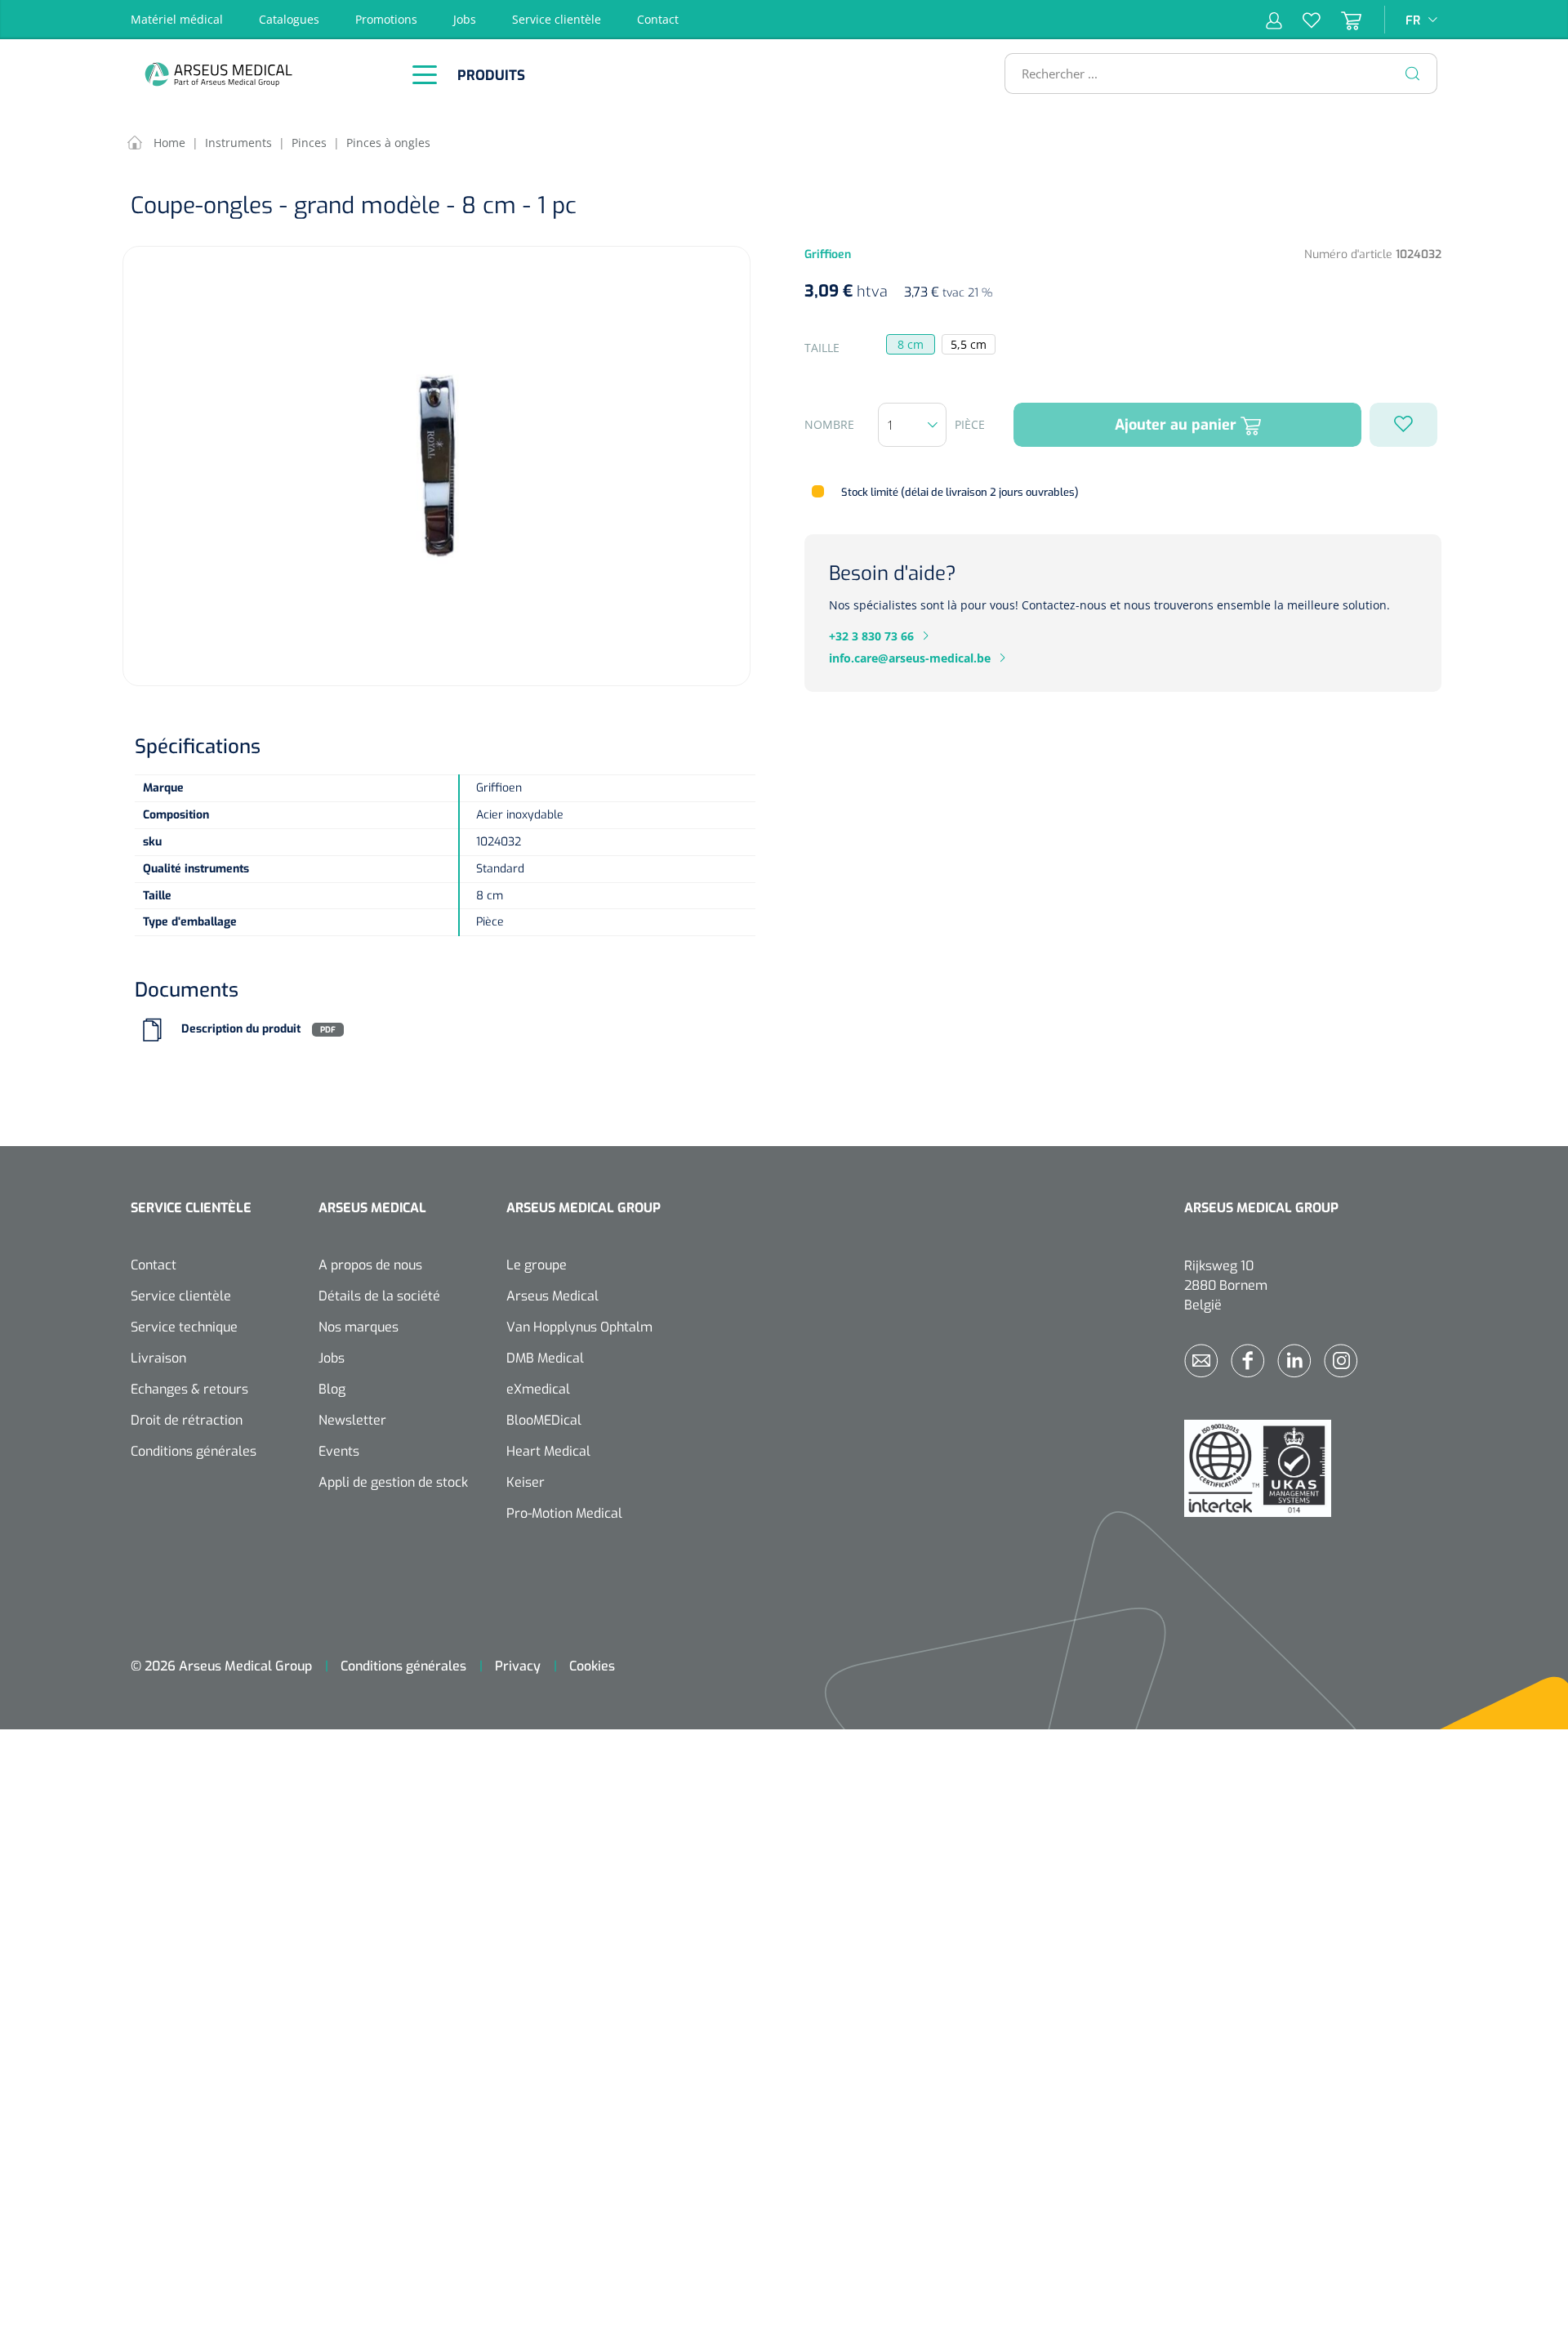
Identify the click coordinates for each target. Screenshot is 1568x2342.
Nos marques (359, 1327)
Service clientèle (557, 19)
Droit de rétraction (187, 1420)
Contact (658, 19)
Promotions (386, 19)
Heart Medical (548, 1451)
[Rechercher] (1413, 74)
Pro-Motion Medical (564, 1513)
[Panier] (1341, 20)
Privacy (518, 1666)
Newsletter (352, 1420)
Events (339, 1451)
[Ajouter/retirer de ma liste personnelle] (1403, 425)
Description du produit (241, 1030)
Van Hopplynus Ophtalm (579, 1327)
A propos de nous (370, 1265)
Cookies (592, 1666)
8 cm (911, 344)
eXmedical (538, 1389)
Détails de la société (379, 1296)
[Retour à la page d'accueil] (261, 74)
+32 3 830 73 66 (871, 636)
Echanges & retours (189, 1389)
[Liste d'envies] (1301, 20)
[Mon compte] (1274, 20)
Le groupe (537, 1265)
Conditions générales (194, 1451)
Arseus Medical (552, 1296)
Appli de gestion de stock (393, 1482)
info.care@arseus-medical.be (910, 658)
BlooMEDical (544, 1420)
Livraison (158, 1358)
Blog (332, 1389)
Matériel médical (177, 19)
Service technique (184, 1327)
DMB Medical (545, 1358)
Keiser (526, 1482)
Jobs (465, 19)
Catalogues (289, 19)
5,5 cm (969, 344)
